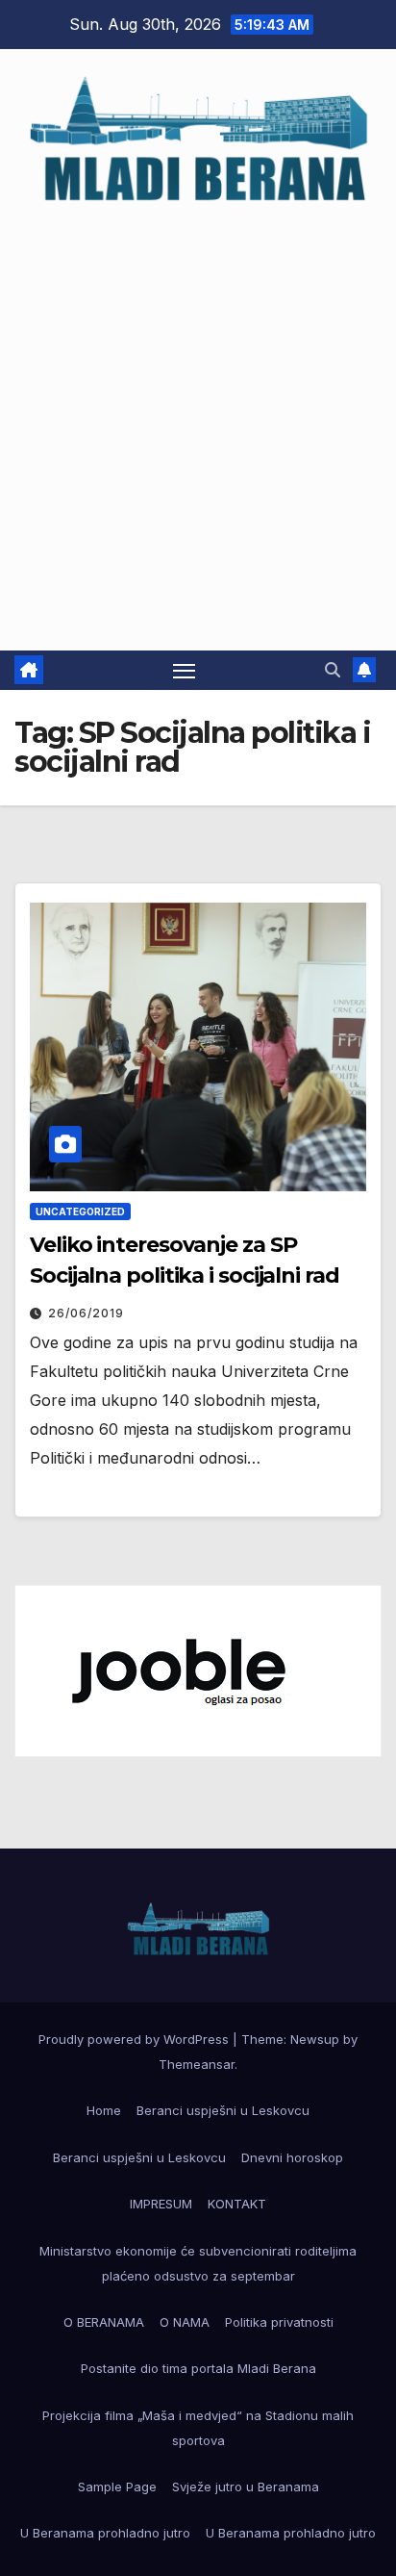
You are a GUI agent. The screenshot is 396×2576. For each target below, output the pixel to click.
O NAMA (185, 2322)
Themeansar (197, 2064)
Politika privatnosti (279, 2322)
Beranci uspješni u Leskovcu (223, 2110)
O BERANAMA (104, 2322)
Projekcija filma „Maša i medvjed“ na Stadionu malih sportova (198, 2428)
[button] (333, 670)
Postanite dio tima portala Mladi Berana (198, 2368)
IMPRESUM (161, 2204)
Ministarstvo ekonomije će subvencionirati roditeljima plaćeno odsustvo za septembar (198, 2263)
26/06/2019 (86, 1313)
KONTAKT (237, 2204)
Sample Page (117, 2487)
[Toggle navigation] (185, 671)
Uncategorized (80, 1211)
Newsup (315, 2039)
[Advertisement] (198, 419)
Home (104, 2110)
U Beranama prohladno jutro (105, 2533)
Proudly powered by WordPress (136, 2039)
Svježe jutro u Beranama (246, 2487)
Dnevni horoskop (292, 2157)
